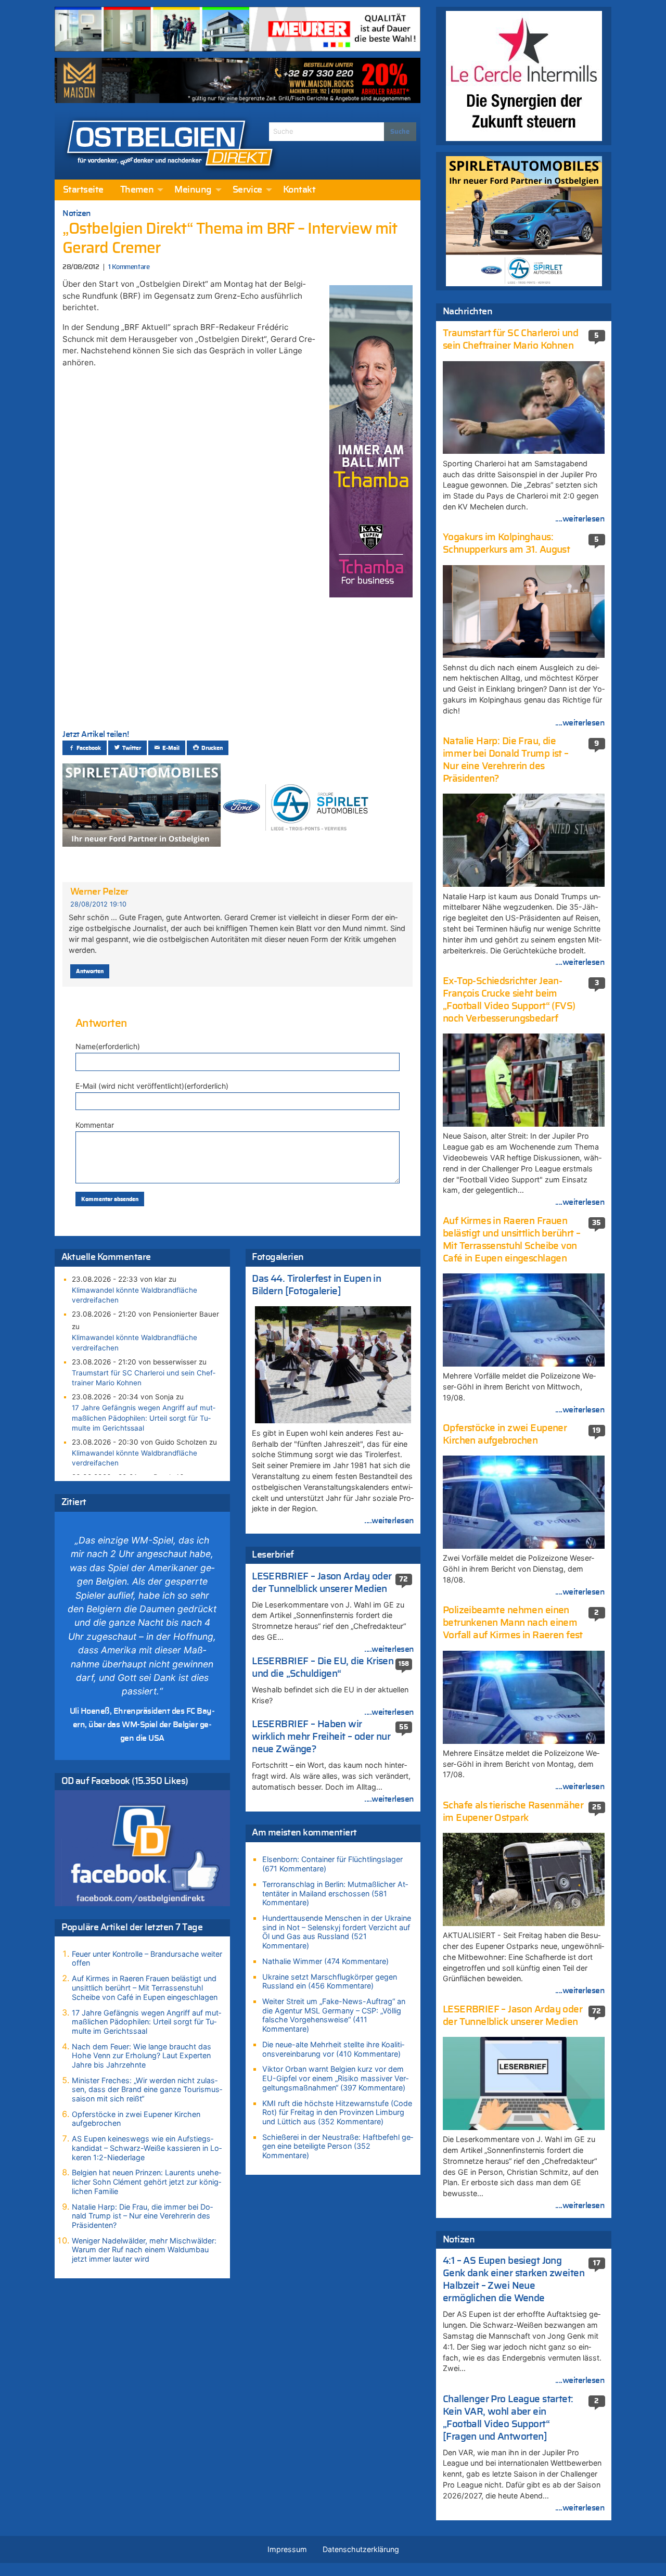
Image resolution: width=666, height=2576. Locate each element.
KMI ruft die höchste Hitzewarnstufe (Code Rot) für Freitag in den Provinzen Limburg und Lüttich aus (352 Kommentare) (337, 2112)
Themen (137, 190)
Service (247, 190)
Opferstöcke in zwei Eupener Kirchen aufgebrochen (136, 2119)
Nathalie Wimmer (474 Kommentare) (325, 1961)
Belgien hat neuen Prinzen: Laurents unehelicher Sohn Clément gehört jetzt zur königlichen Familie (146, 2182)
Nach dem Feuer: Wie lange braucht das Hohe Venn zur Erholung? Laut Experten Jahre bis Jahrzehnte (142, 2056)
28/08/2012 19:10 (98, 904)
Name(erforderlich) (108, 1046)
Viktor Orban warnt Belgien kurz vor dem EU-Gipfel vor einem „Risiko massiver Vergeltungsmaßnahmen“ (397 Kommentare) (335, 2078)
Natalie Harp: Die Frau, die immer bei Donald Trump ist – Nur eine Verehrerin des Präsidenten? (142, 2216)
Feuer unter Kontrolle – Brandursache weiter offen (147, 1959)
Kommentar (95, 1125)
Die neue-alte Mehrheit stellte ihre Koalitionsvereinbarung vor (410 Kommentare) (333, 2049)
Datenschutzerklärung (361, 2549)
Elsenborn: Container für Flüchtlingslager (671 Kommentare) (332, 1864)
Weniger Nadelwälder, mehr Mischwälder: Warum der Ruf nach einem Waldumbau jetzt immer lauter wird (144, 2250)
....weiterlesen (389, 1521)
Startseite (83, 190)
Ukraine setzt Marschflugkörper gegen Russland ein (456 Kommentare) (330, 1981)
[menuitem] (83, 190)
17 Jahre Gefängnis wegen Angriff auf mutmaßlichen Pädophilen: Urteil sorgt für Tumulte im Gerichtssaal (144, 1418)
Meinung (193, 190)
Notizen (77, 213)
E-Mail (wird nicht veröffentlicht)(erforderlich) (152, 1086)
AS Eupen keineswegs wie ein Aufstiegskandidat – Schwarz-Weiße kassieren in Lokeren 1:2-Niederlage (147, 2148)
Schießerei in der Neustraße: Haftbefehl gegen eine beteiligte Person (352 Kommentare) (338, 2146)
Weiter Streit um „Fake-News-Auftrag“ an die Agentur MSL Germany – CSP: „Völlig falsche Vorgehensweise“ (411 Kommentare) (334, 2015)
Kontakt (299, 190)
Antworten (90, 971)
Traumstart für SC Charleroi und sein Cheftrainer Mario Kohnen (144, 1378)
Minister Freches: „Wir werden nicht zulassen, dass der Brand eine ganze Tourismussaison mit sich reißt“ (147, 2089)
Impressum (287, 2549)
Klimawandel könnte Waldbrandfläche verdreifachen (135, 1295)
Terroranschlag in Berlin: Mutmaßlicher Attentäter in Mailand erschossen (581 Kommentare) (335, 1893)
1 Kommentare (129, 267)
